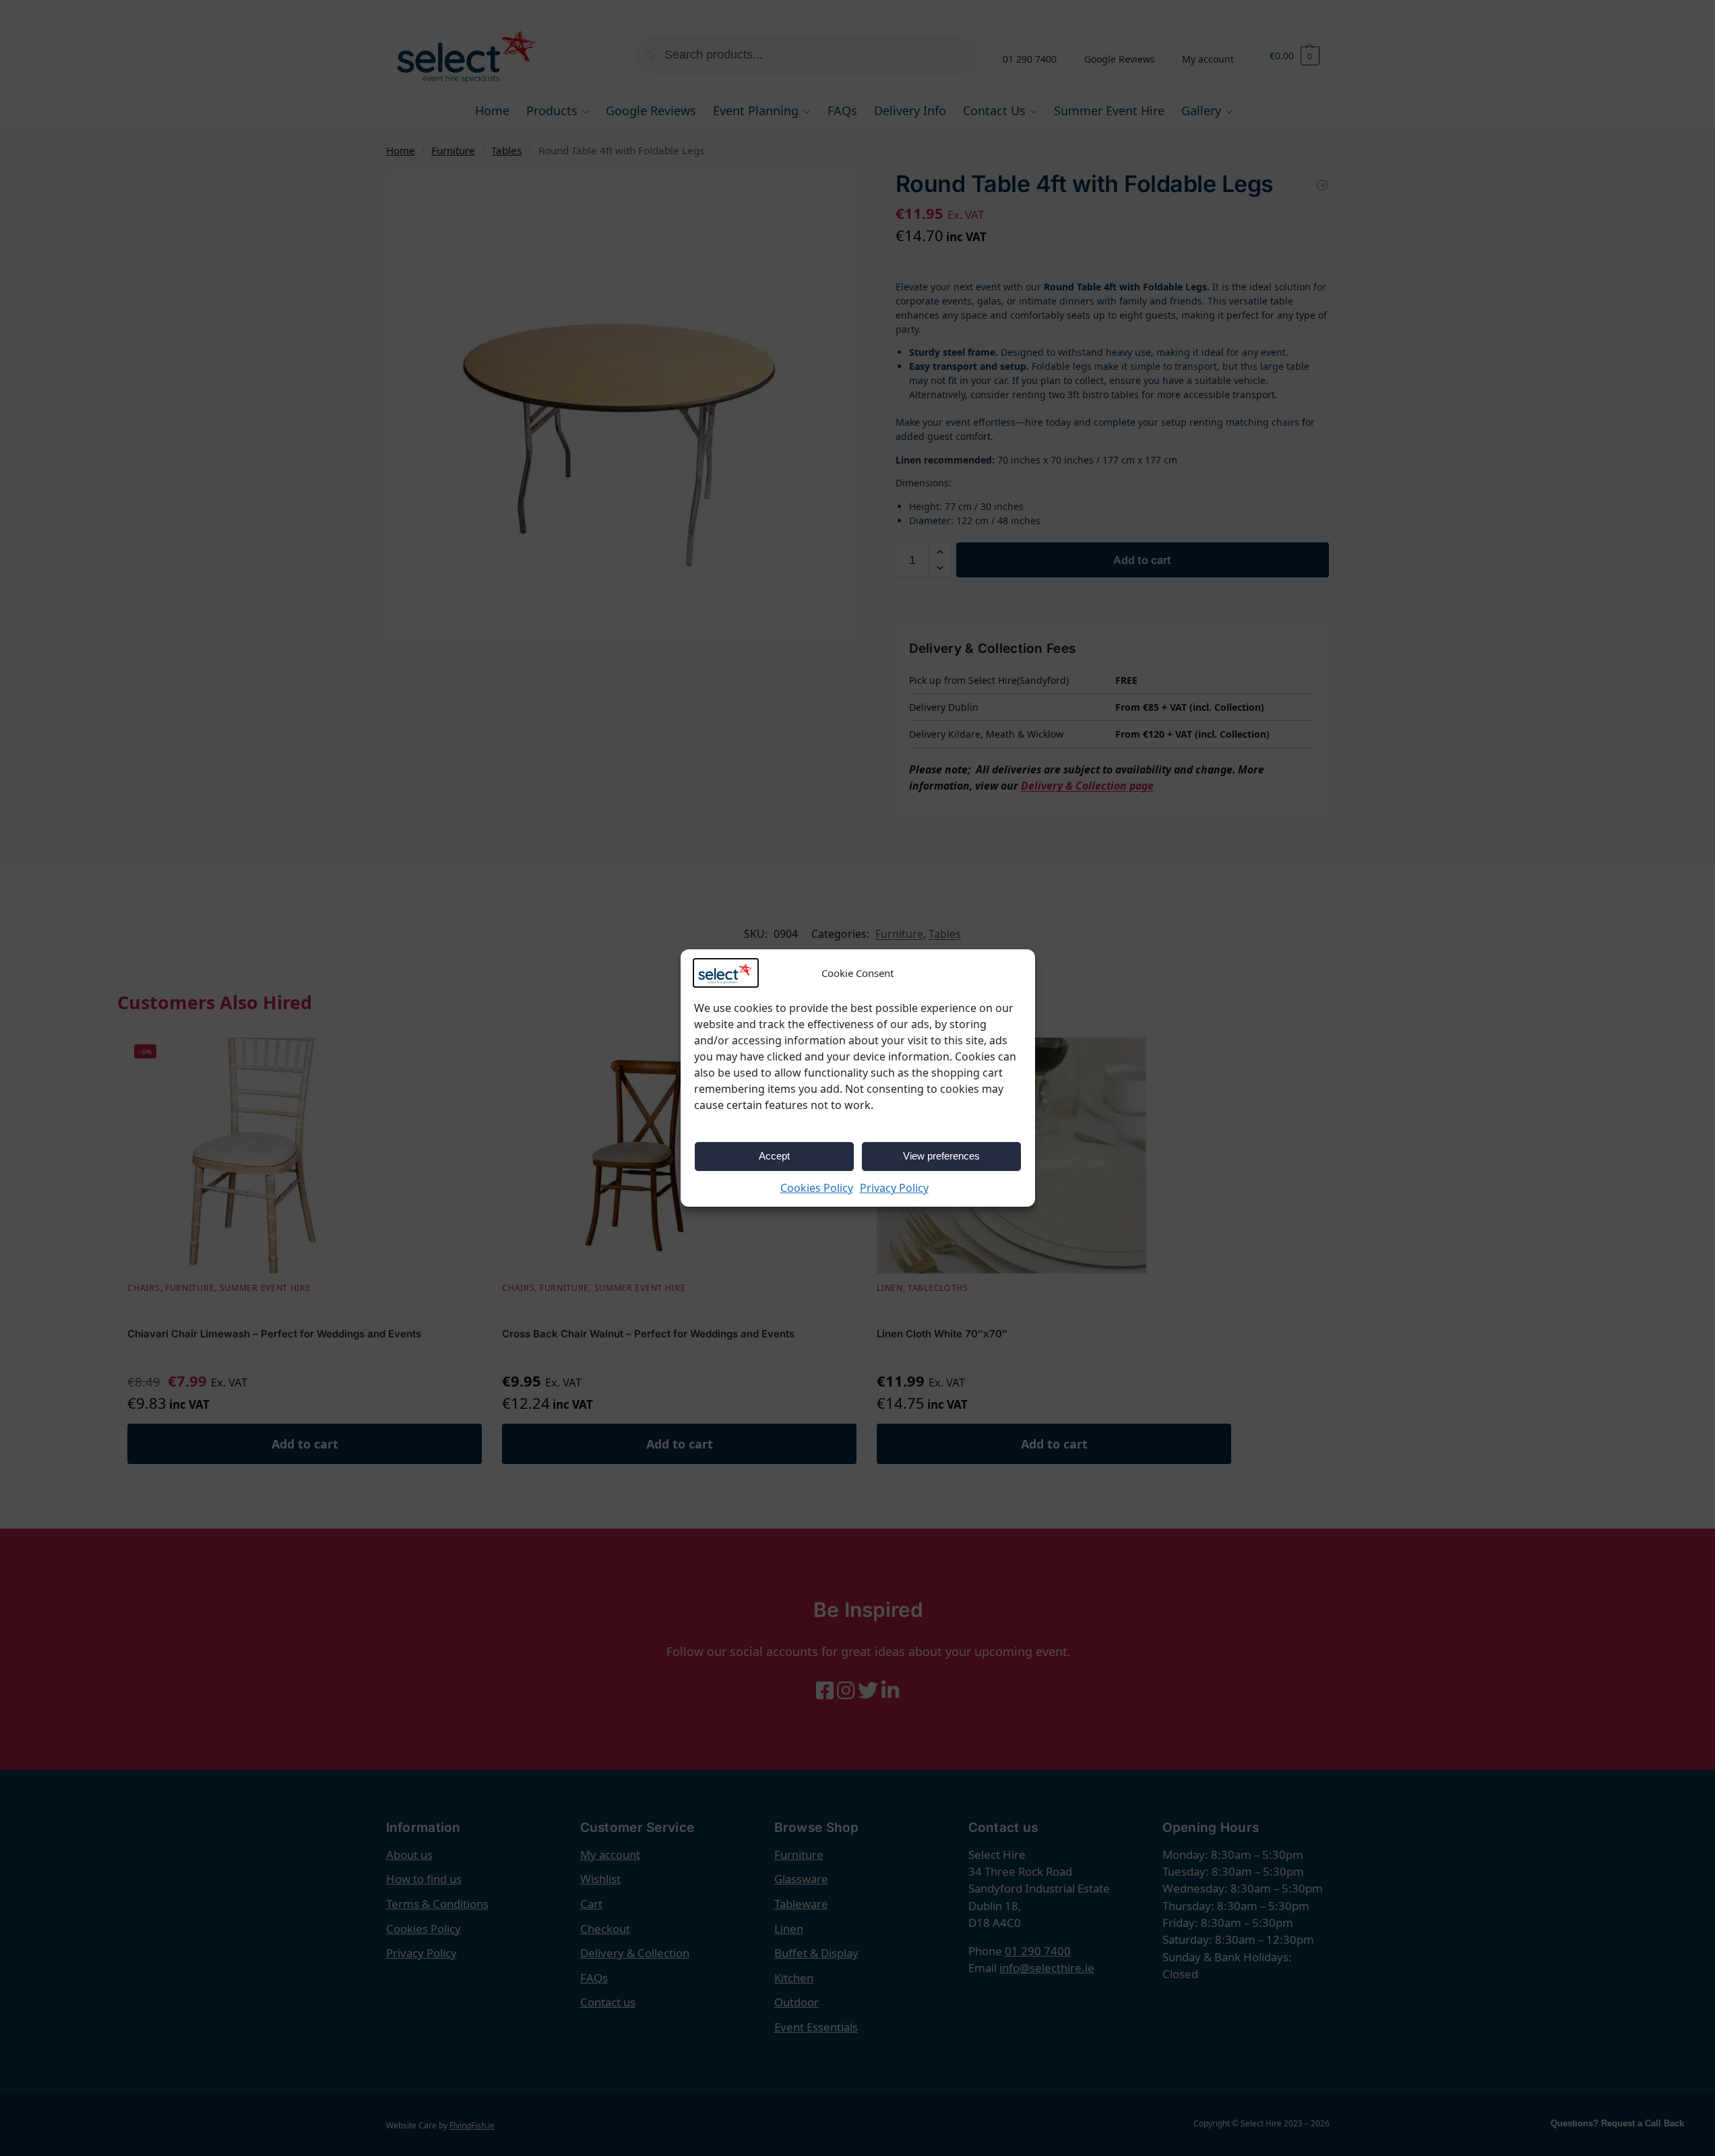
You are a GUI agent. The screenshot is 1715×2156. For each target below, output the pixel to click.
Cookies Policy (817, 1188)
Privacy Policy (894, 1188)
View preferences (941, 1156)
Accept (774, 1156)
